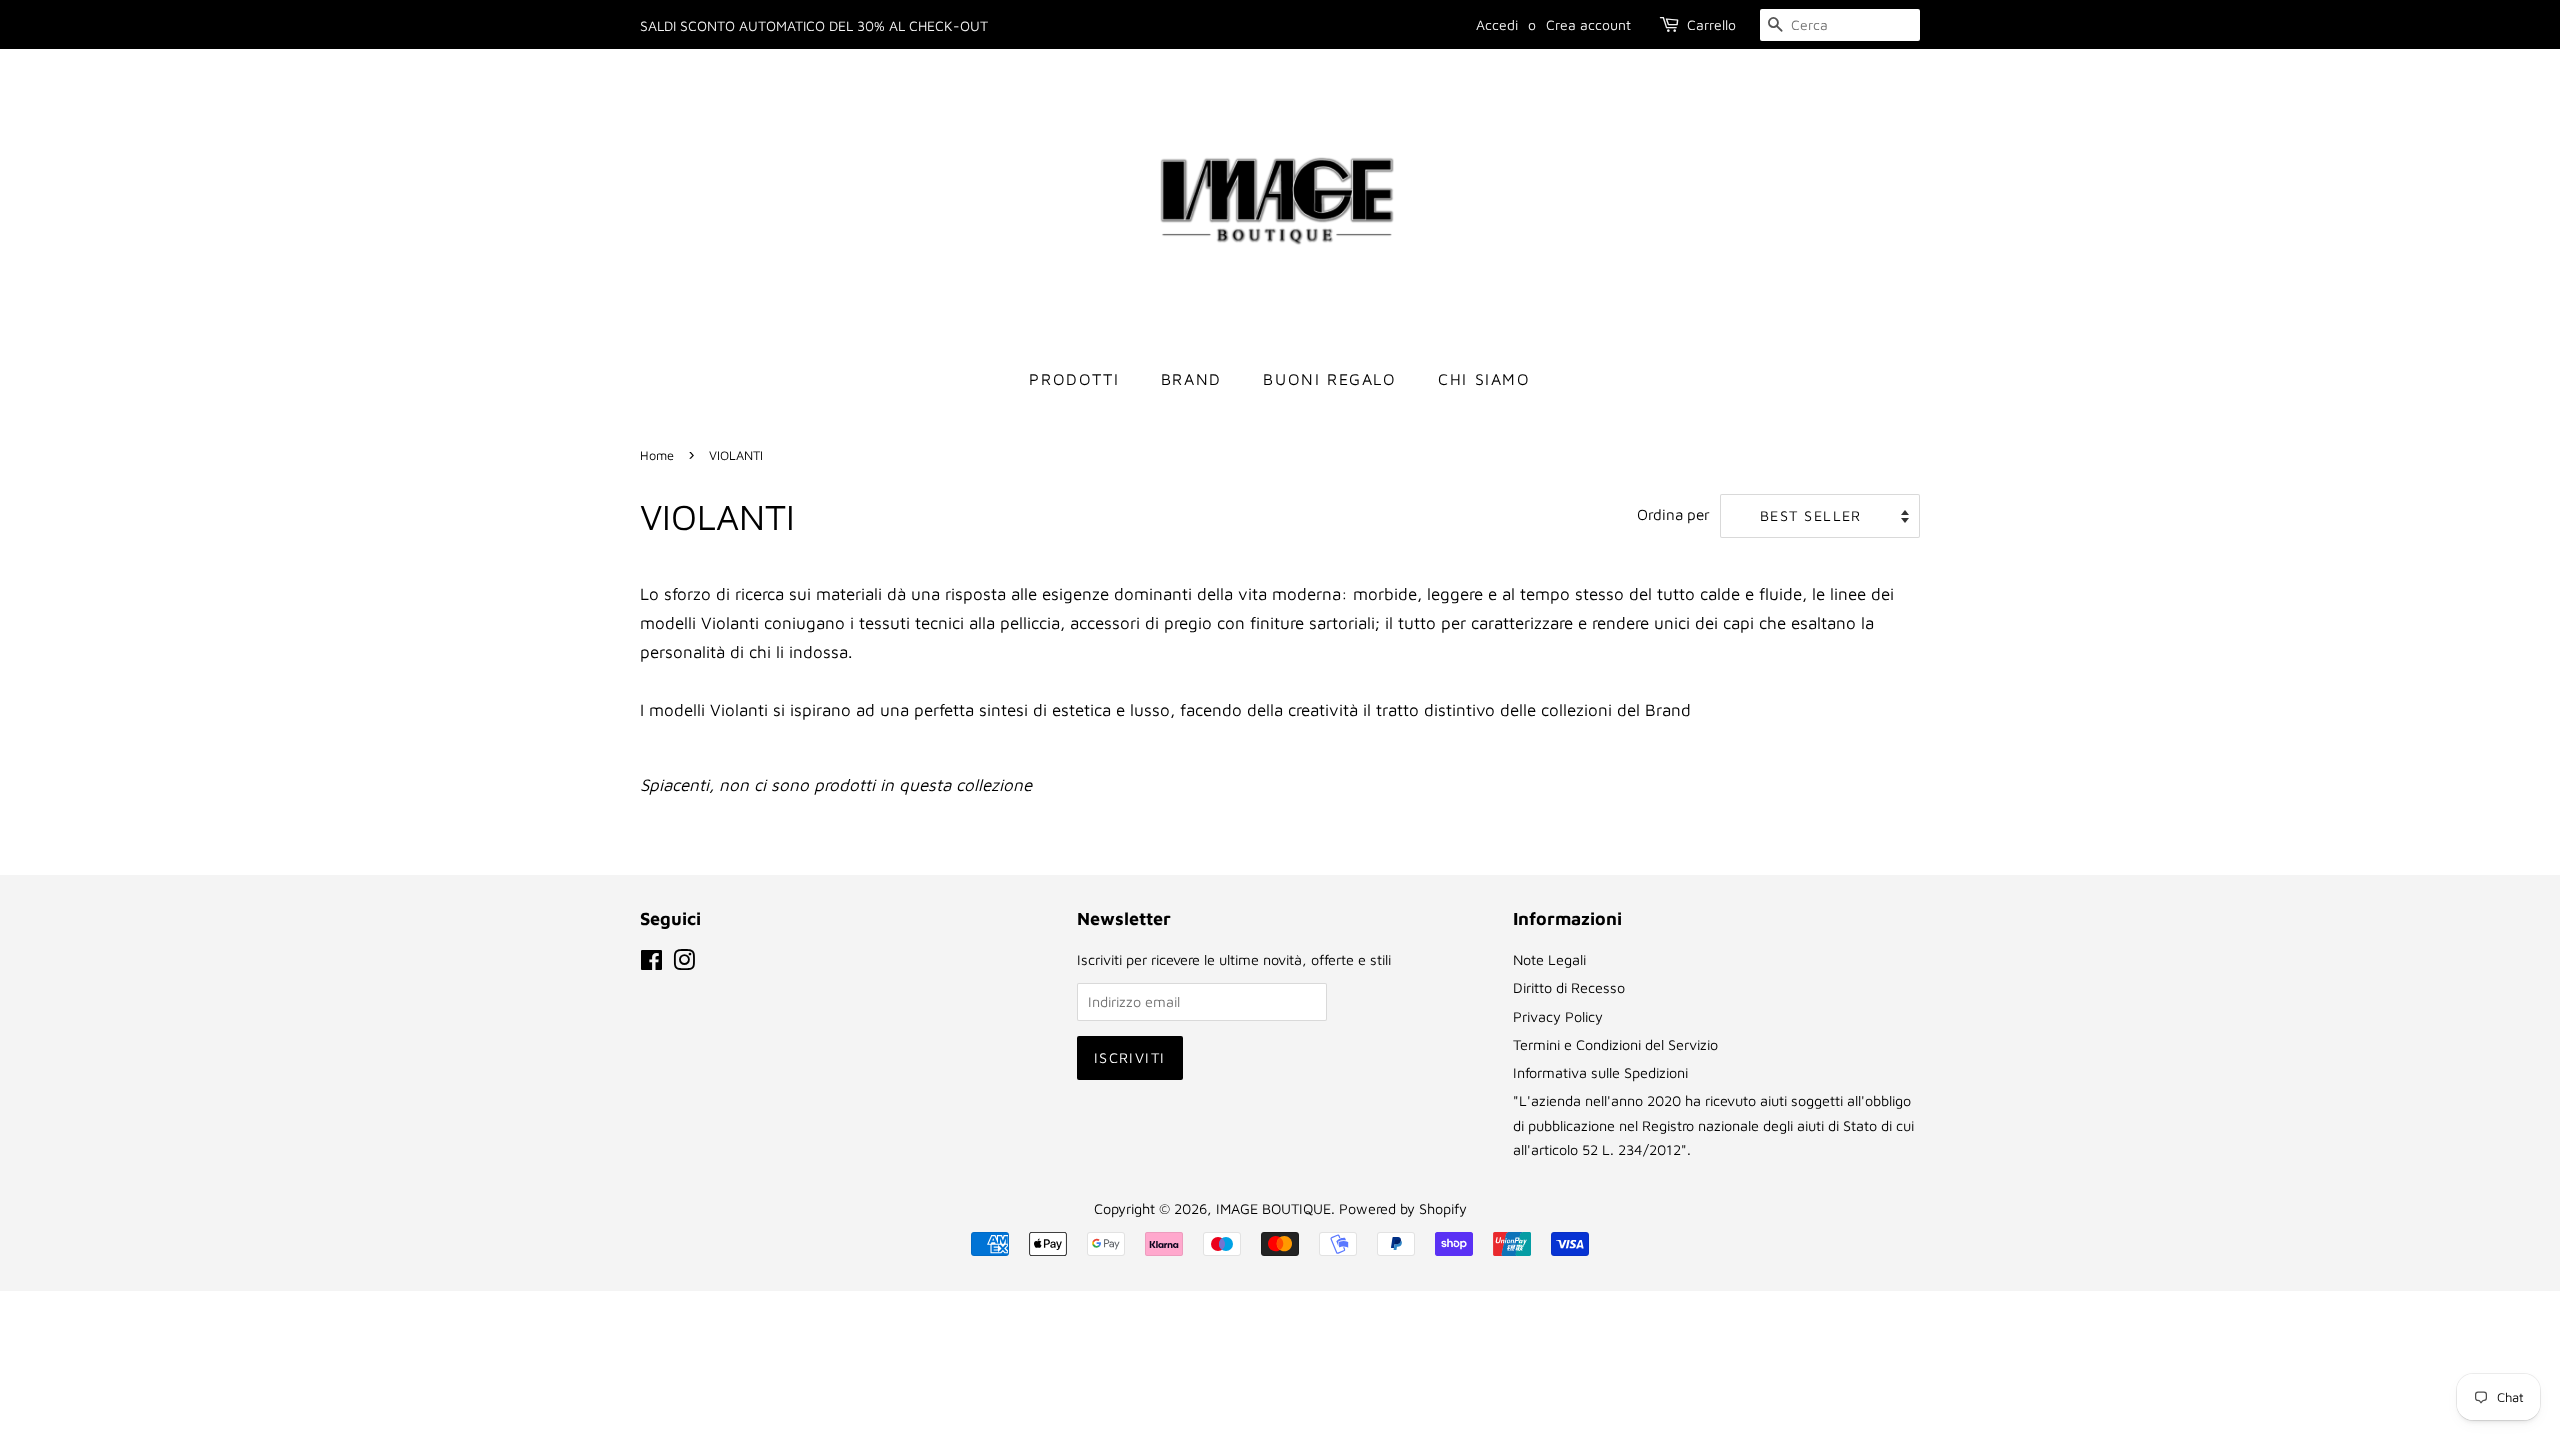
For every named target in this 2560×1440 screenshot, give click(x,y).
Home (657, 455)
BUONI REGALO (1329, 379)
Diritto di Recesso (1569, 987)
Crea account (1588, 24)
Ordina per (1673, 514)
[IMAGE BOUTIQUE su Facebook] (651, 963)
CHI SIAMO (1484, 379)
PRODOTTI (1074, 379)
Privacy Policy (1558, 1016)
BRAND (1191, 379)
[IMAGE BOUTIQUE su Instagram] (684, 963)
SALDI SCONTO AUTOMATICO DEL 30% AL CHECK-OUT (814, 25)
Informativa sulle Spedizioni (1600, 1072)
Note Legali (1549, 959)
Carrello (1711, 24)
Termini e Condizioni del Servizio (1615, 1044)
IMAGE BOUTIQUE (1273, 1208)
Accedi (1497, 24)
